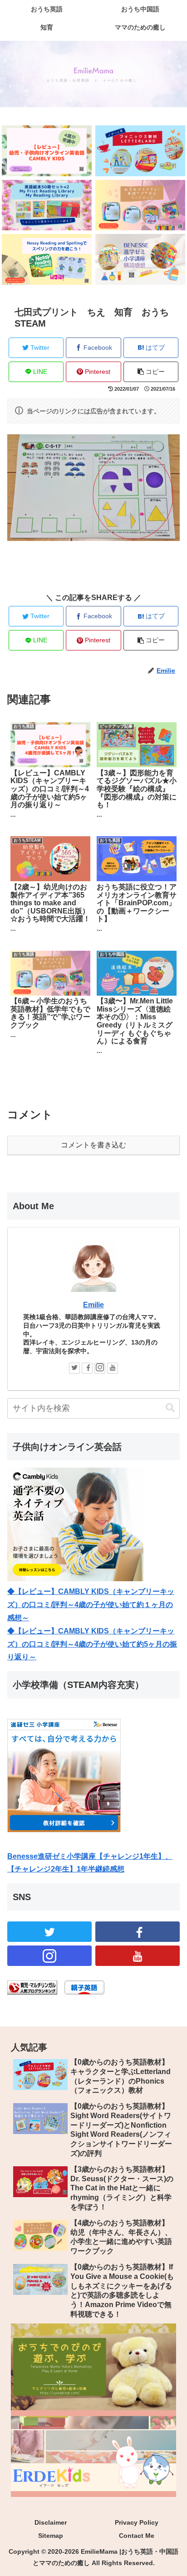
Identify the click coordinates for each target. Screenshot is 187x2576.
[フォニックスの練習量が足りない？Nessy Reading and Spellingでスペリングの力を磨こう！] (47, 259)
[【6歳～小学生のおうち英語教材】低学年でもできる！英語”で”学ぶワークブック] (140, 205)
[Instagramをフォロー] (100, 1368)
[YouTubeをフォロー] (113, 1368)
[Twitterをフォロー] (74, 1368)
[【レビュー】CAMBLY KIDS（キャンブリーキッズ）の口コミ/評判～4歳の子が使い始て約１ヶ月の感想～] (47, 151)
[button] (170, 1408)
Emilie (93, 1305)
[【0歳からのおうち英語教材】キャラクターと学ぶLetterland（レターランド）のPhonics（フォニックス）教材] (140, 151)
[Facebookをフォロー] (87, 1368)
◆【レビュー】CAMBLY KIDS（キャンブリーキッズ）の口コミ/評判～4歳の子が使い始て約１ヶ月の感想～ (91, 1605)
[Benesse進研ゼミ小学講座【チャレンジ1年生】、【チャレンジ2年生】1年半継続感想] (140, 259)
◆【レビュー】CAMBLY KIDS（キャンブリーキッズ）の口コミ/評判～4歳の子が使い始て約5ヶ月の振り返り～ (92, 1644)
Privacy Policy (137, 2522)
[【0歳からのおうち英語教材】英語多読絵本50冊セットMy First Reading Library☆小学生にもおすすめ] (47, 205)
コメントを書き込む (93, 1145)
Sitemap (51, 2536)
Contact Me (137, 2536)
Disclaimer (51, 2522)
